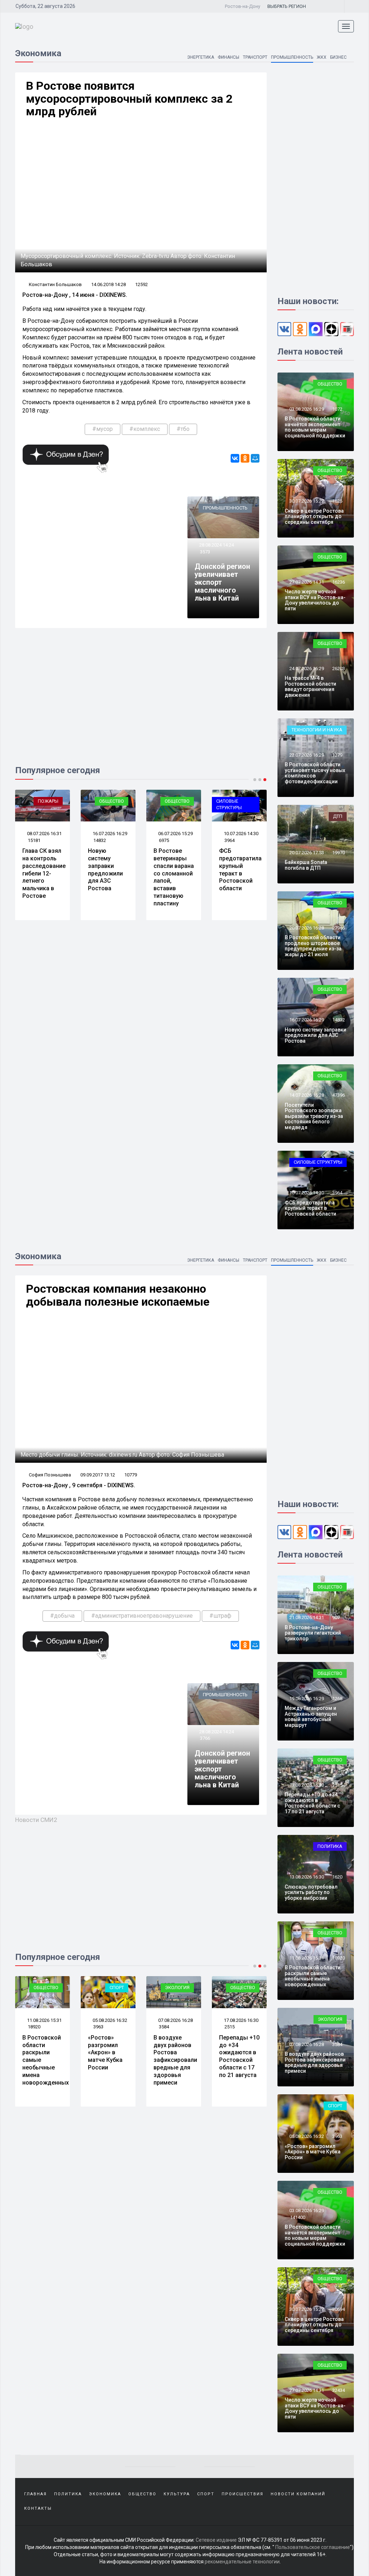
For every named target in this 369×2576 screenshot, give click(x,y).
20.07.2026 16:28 (306, 928)
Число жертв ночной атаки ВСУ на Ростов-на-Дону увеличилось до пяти (315, 600)
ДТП (338, 816)
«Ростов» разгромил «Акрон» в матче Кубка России (105, 2053)
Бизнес (338, 57)
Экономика (105, 2494)
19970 (339, 853)
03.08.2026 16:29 (306, 409)
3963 (98, 2027)
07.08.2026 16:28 (175, 2020)
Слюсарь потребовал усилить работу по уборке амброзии (311, 1892)
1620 (337, 1877)
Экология (177, 1987)
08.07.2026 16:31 (44, 834)
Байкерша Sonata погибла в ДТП (306, 865)
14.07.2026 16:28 (306, 1095)
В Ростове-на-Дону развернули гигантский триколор (313, 1633)
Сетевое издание (216, 2540)
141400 (298, 2217)
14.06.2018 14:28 (108, 284)
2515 (230, 2027)
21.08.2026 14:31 (306, 1617)
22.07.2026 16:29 (306, 755)
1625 (337, 501)
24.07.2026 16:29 (306, 668)
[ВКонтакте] (235, 458)
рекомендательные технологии (242, 2562)
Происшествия (243, 2494)
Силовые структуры (229, 805)
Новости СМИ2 (36, 1820)
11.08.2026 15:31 (44, 2020)
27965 (339, 928)
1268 (337, 1699)
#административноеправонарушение (142, 1616)
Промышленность (292, 57)
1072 (337, 409)
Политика (330, 1846)
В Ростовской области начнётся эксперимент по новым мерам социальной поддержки (315, 427)
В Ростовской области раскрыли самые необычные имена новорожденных (313, 1976)
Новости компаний (298, 2494)
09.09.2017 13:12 (98, 1475)
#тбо (183, 429)
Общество (112, 801)
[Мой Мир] (255, 458)
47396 (339, 1095)
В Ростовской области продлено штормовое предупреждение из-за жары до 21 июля (313, 946)
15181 (34, 840)
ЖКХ (322, 57)
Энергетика (201, 57)
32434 (339, 2390)
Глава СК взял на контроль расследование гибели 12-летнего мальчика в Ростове (44, 873)
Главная (35, 2494)
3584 (164, 2027)
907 (336, 1617)
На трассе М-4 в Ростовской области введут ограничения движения (310, 686)
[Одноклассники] (245, 458)
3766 (205, 1738)
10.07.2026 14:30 (241, 834)
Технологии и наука (317, 730)
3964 (230, 840)
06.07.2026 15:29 (175, 834)
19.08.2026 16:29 (306, 1699)
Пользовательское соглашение (313, 2547)
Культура (177, 2494)
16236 (339, 582)
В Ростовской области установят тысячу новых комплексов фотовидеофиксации (315, 773)
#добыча (62, 1616)
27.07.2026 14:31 (306, 582)
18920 (34, 2027)
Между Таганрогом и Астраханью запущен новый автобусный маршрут (311, 1716)
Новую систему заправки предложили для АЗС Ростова (105, 870)
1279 (337, 755)
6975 (164, 840)
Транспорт (255, 57)
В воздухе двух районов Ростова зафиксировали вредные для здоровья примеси (175, 2060)
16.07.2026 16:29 (109, 834)
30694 (339, 2309)
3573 (205, 552)
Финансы (228, 57)
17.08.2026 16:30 (241, 2020)
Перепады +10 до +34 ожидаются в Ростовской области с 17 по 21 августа (239, 2056)
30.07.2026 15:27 (306, 501)
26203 (339, 668)
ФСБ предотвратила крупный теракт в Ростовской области (240, 870)
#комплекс (145, 429)
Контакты (38, 2508)
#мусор (103, 429)
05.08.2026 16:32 (109, 2020)
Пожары (48, 801)
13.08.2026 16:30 (306, 1877)
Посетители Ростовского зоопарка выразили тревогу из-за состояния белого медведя (314, 1116)
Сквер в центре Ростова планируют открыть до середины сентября (314, 516)
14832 (100, 840)
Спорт (117, 1987)
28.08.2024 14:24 (216, 545)
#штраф (220, 1616)
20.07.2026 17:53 (306, 853)
